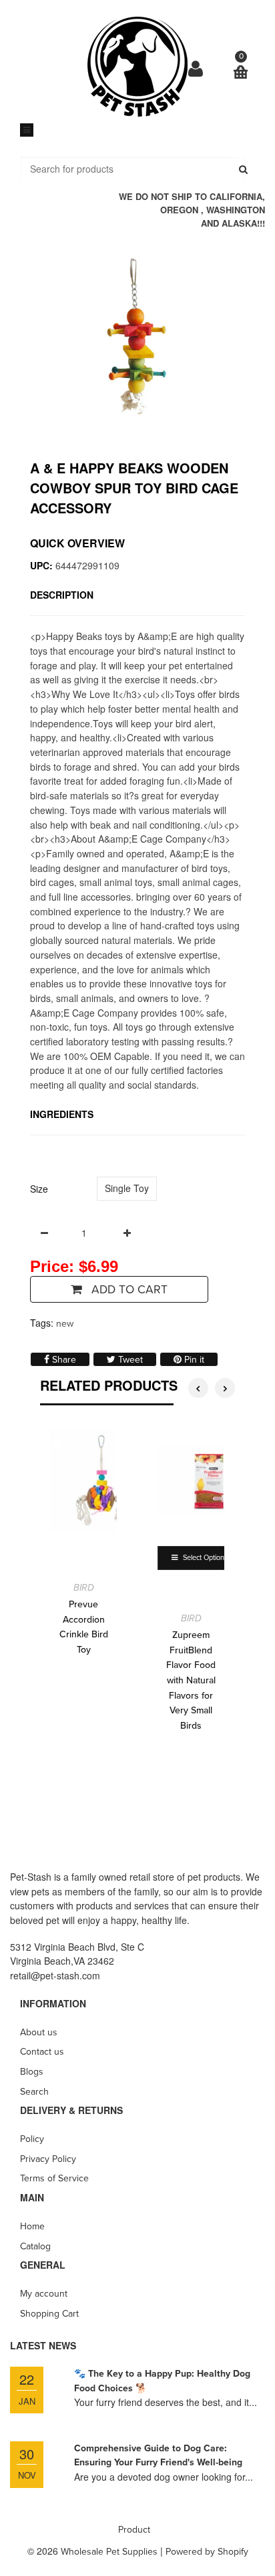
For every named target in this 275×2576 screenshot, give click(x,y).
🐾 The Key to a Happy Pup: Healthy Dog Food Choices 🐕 (162, 2381)
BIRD (84, 1588)
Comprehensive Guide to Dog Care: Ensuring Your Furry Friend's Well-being (158, 2456)
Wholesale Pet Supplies (109, 2552)
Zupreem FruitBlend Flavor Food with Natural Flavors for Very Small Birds (191, 1680)
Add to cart (128, 1290)
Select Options (204, 1558)
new (65, 1324)
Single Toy (127, 1188)
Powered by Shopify (207, 2552)
